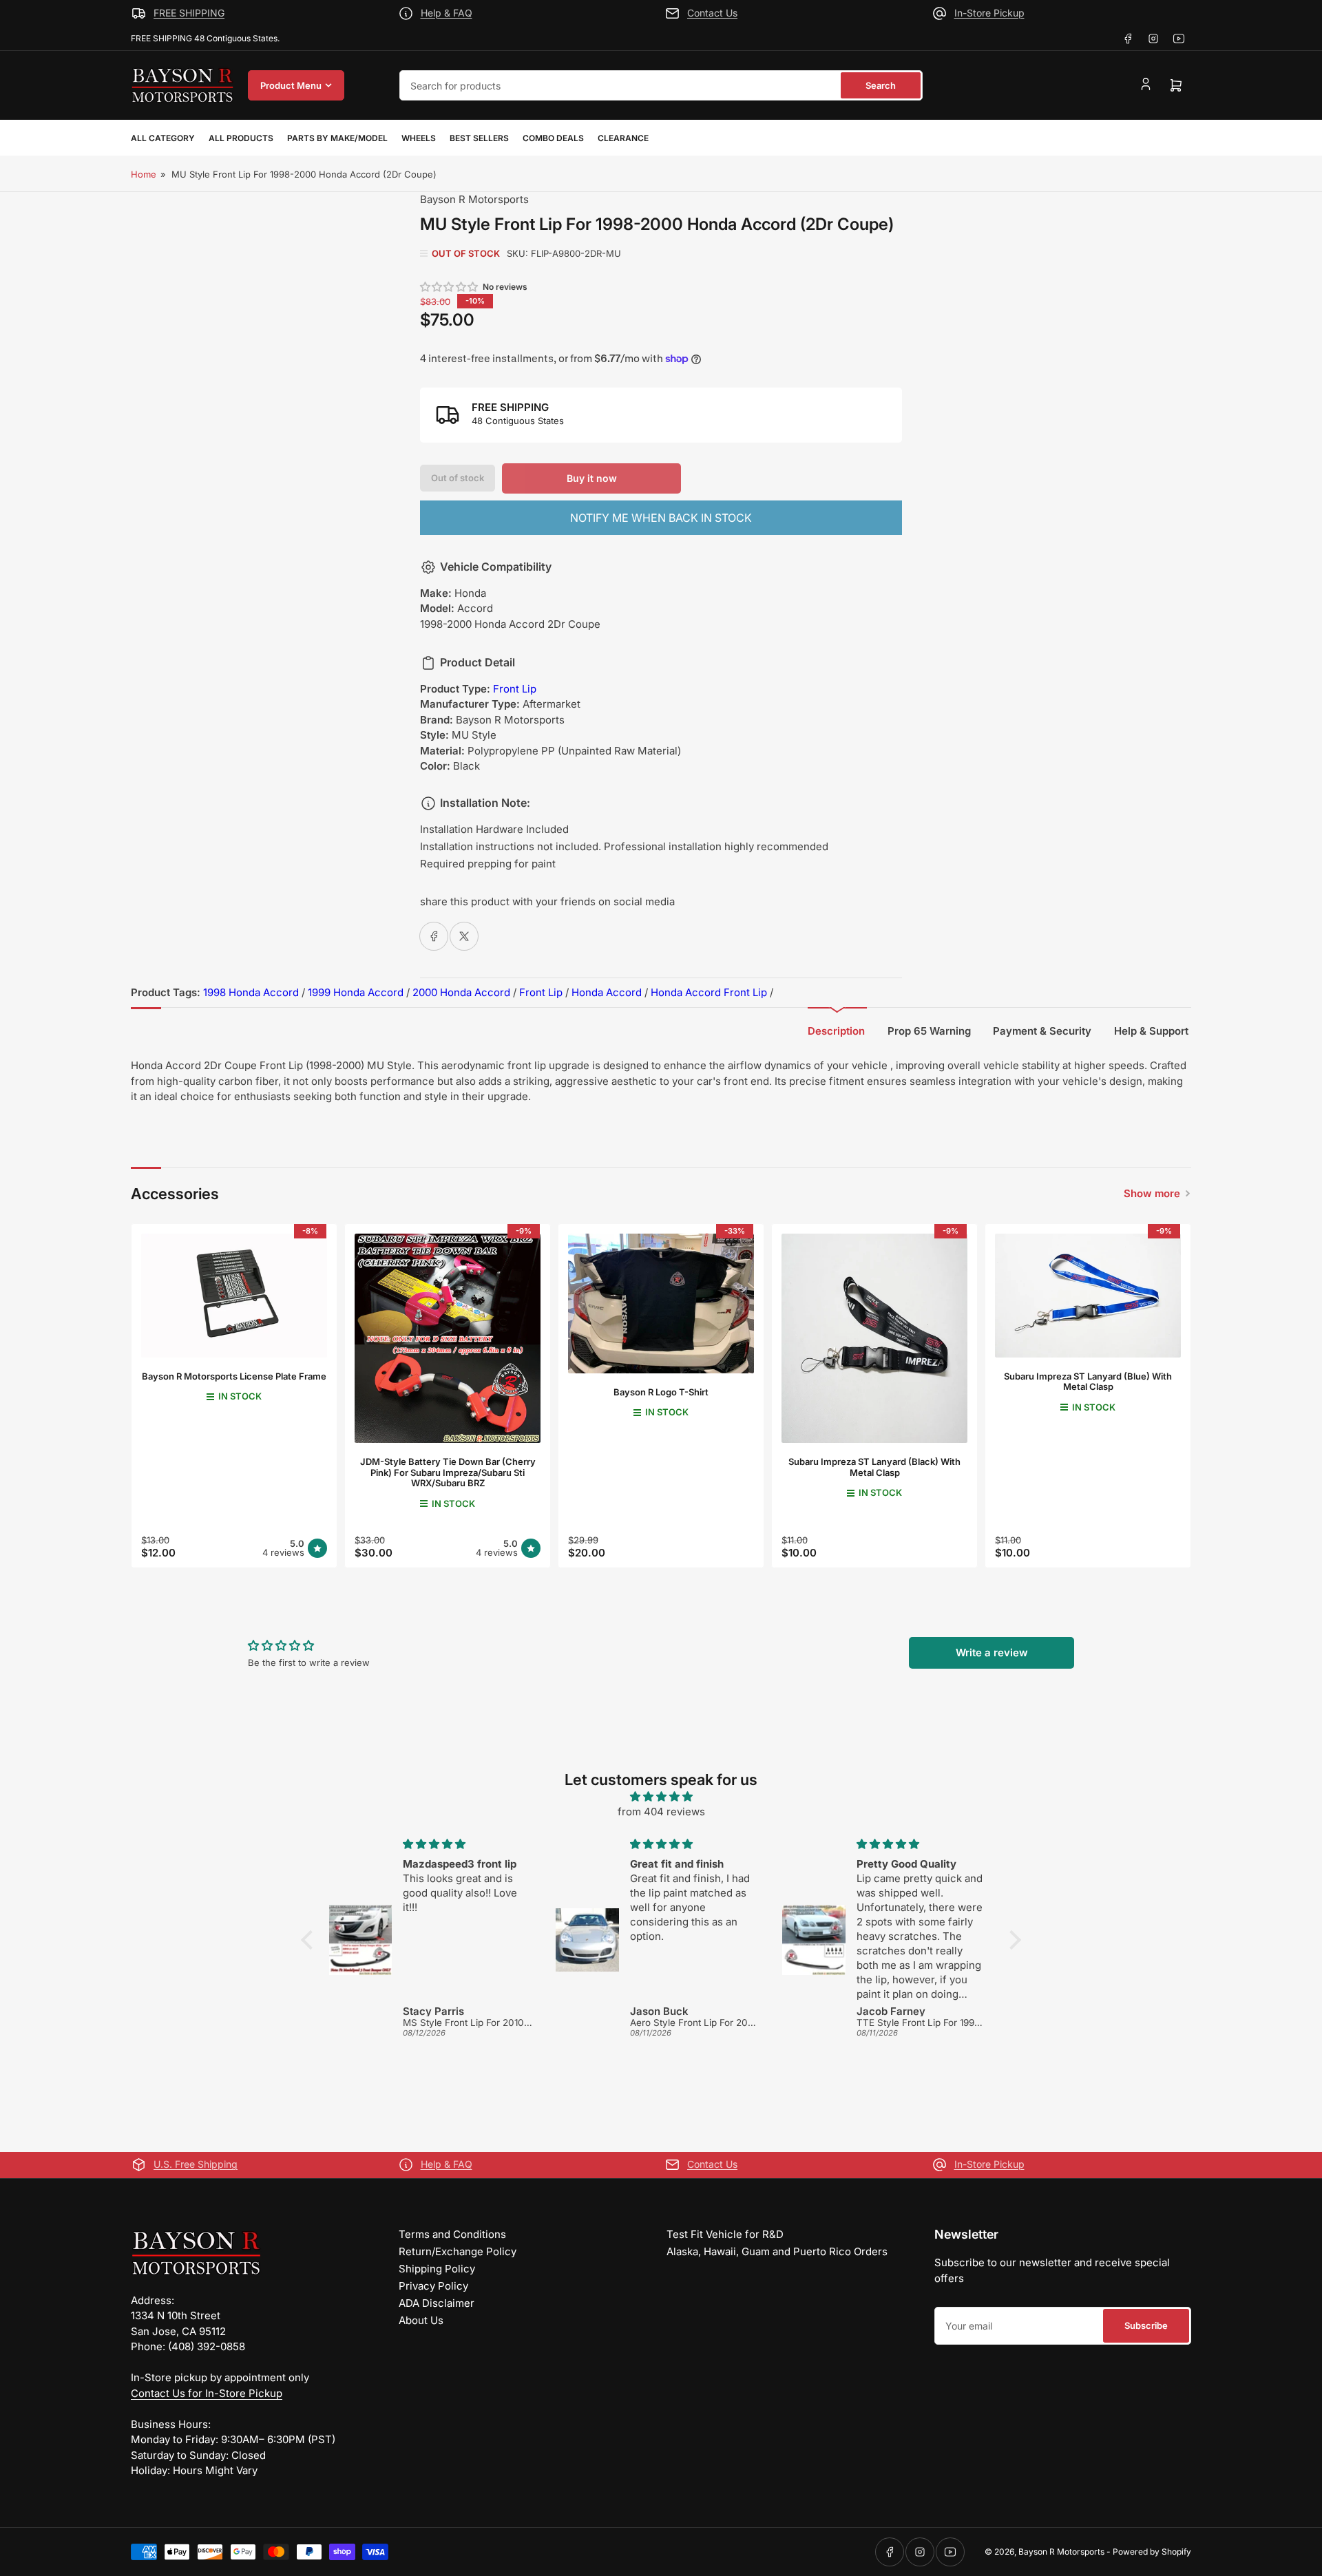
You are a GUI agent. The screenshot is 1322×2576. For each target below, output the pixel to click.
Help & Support (1151, 1031)
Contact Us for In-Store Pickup (207, 2393)
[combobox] (661, 85)
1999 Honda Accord (356, 992)
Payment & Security (1042, 1031)
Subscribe (1146, 2325)
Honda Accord (607, 992)
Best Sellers (479, 138)
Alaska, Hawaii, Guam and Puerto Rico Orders (777, 2251)
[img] (661, 1797)
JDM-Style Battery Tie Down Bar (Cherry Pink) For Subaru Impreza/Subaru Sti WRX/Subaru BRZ (448, 1472)
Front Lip (515, 689)
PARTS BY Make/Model (337, 138)
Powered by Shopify (1152, 2552)
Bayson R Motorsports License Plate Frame (234, 1376)
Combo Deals (553, 138)
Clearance (623, 138)
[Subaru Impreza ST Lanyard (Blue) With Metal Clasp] (1088, 1295)
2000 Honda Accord (461, 992)
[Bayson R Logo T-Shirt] (661, 1303)
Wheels (419, 138)
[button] (450, 287)
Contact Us (712, 13)
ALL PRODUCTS (241, 138)
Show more (1152, 1193)
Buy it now (592, 478)
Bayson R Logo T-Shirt (661, 1392)
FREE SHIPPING (189, 13)
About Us (421, 2320)
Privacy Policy (433, 2286)
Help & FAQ (447, 13)
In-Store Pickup (989, 13)
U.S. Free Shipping (196, 2164)
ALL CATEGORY (163, 138)
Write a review (992, 1653)
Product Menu (291, 85)
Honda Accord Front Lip (709, 992)
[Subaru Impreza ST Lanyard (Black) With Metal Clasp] (874, 1338)
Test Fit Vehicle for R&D (725, 2234)
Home (144, 174)
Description (836, 1031)
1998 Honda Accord (251, 992)
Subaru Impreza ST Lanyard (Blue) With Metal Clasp (1088, 1382)
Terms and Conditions (452, 2234)
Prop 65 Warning (929, 1031)
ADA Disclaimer (437, 2303)
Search (881, 85)
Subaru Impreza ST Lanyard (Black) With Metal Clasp (874, 1467)
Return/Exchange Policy (458, 2251)
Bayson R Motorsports (474, 199)
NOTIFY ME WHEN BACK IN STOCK (661, 518)
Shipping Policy (437, 2269)
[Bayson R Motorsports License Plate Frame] (234, 1295)
